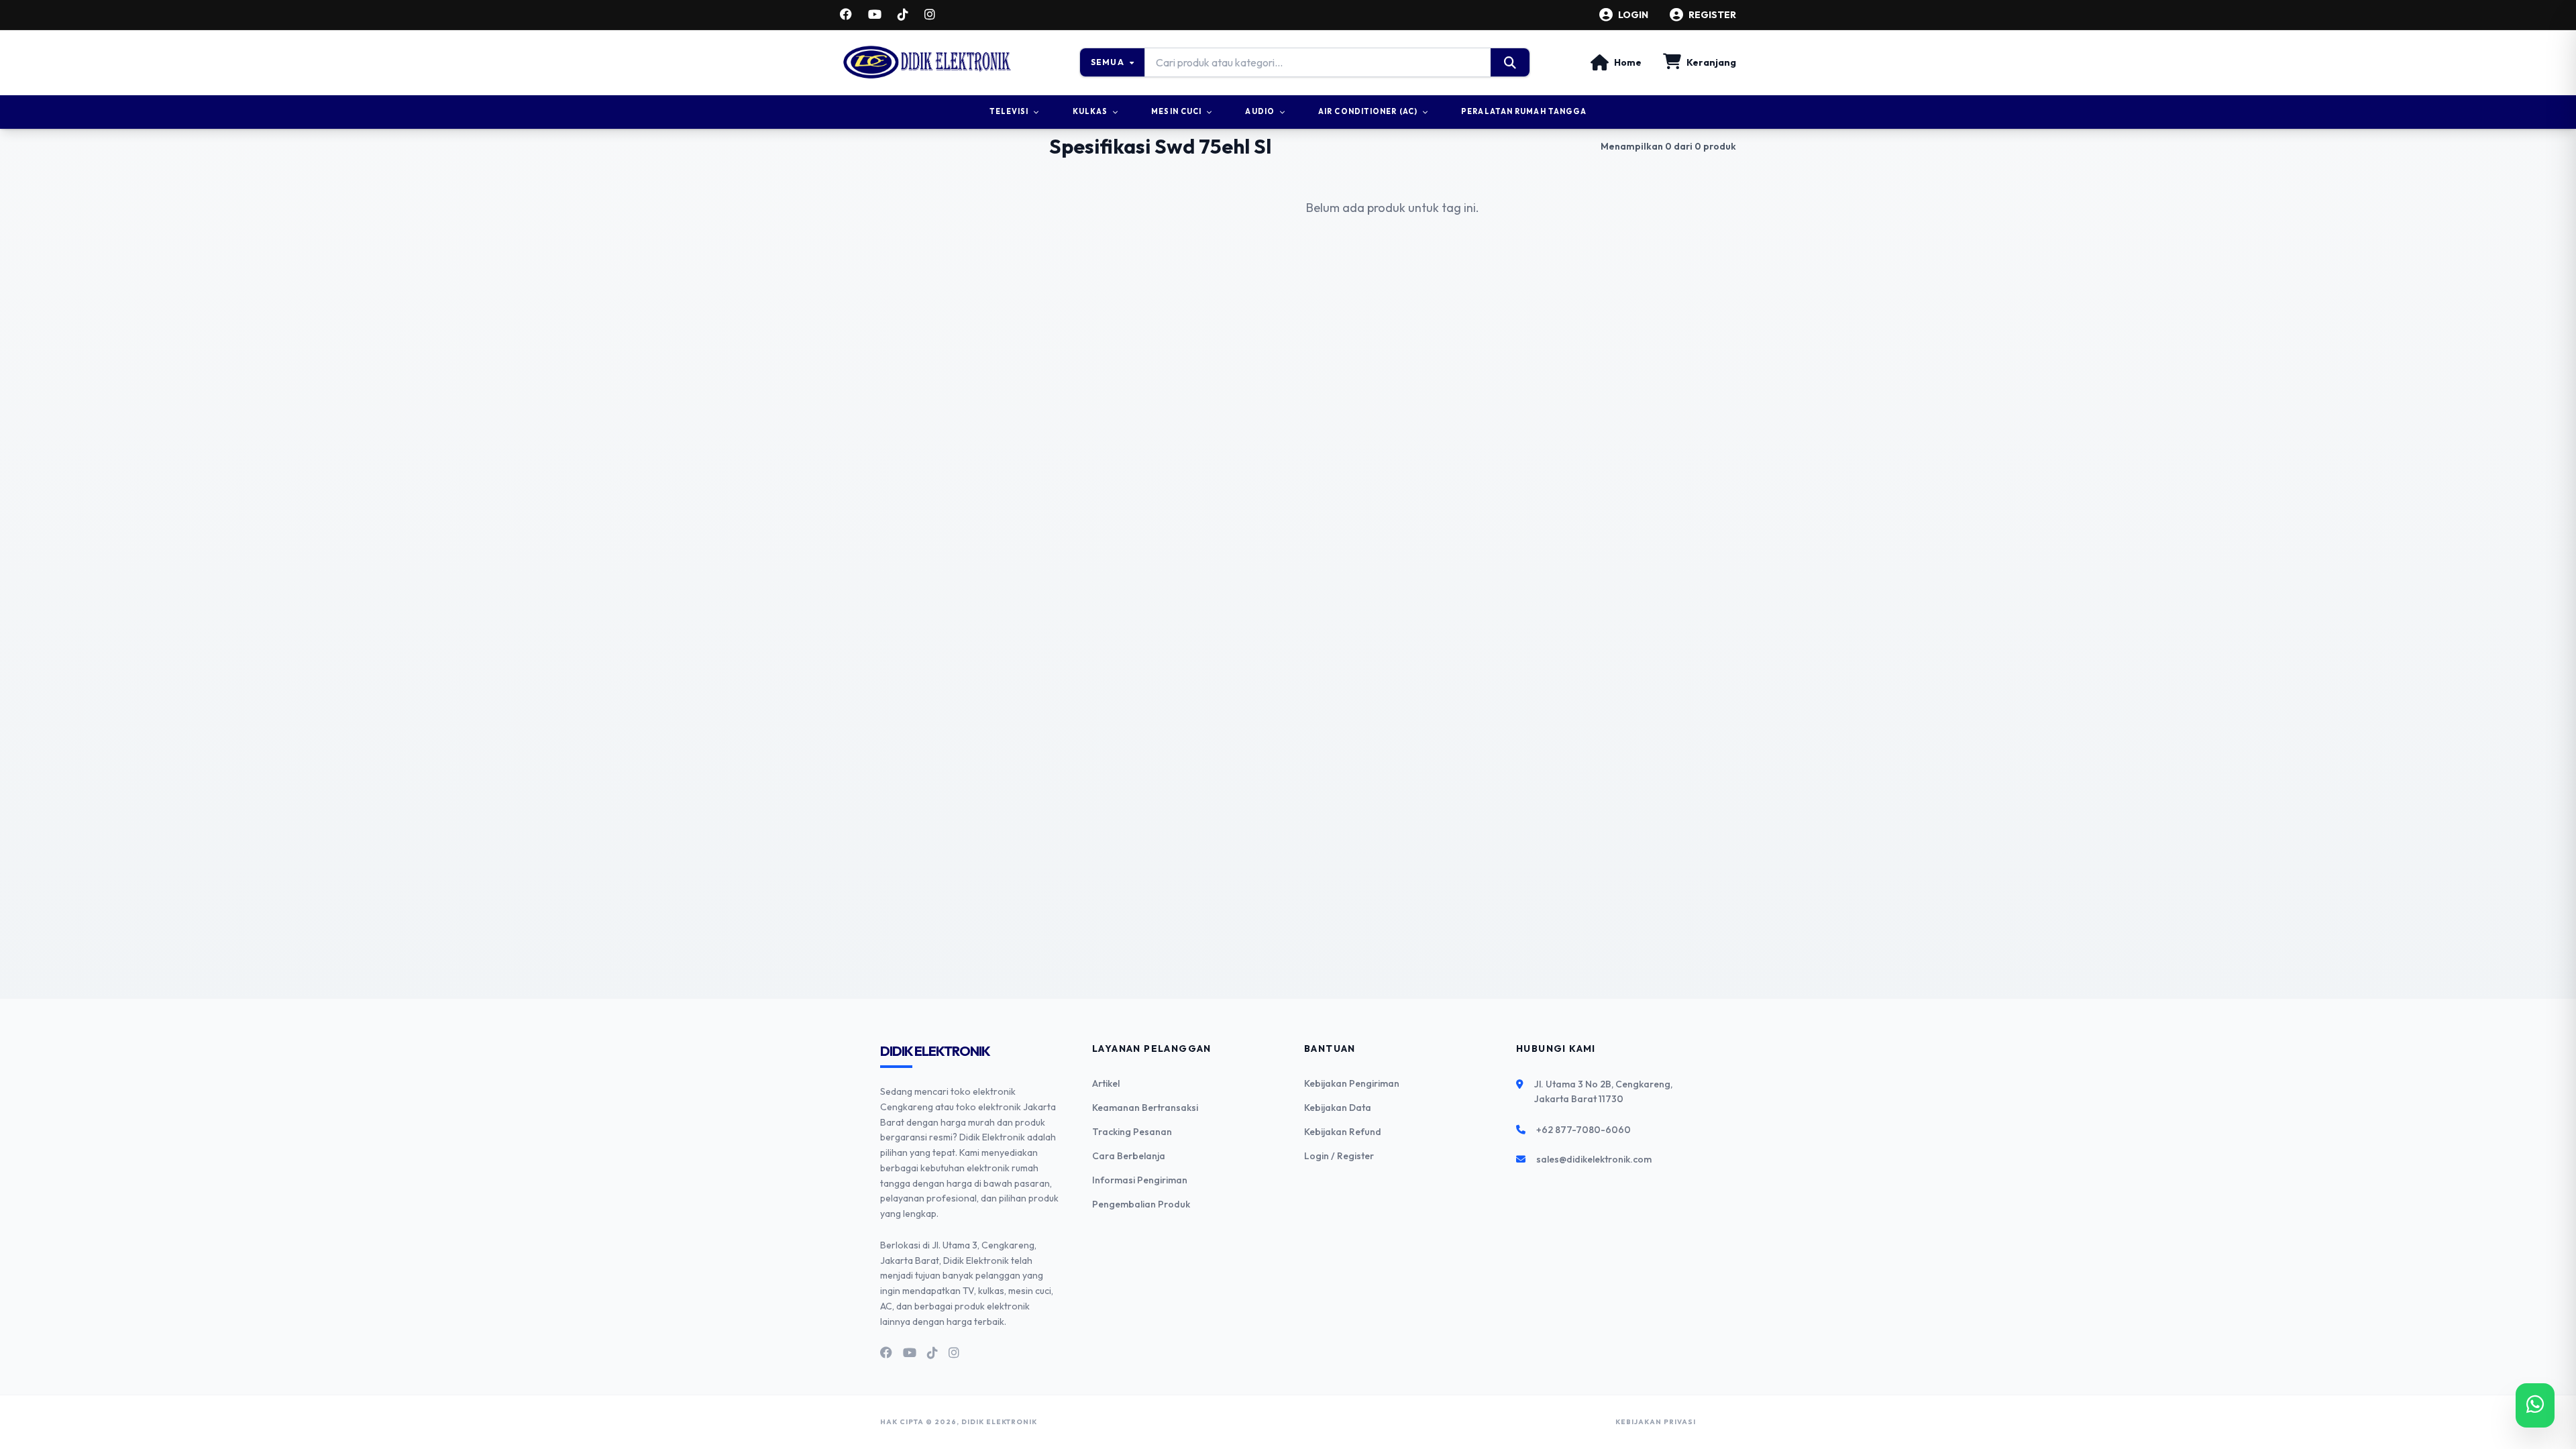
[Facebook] (846, 15)
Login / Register (1339, 1156)
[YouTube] (875, 15)
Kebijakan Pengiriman (1352, 1083)
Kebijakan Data (1338, 1108)
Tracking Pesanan (1132, 1132)
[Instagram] (930, 15)
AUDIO (1260, 111)
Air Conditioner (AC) (1368, 111)
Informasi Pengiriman (1140, 1180)
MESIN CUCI (1176, 111)
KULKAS (1090, 111)
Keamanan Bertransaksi (1145, 1108)
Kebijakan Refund (1343, 1132)
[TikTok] (903, 15)
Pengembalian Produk (1141, 1204)
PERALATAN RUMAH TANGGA (1524, 111)
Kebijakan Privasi (1656, 1422)
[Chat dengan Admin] (2535, 1405)
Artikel (1106, 1083)
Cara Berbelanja (1129, 1156)
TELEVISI (1009, 111)
